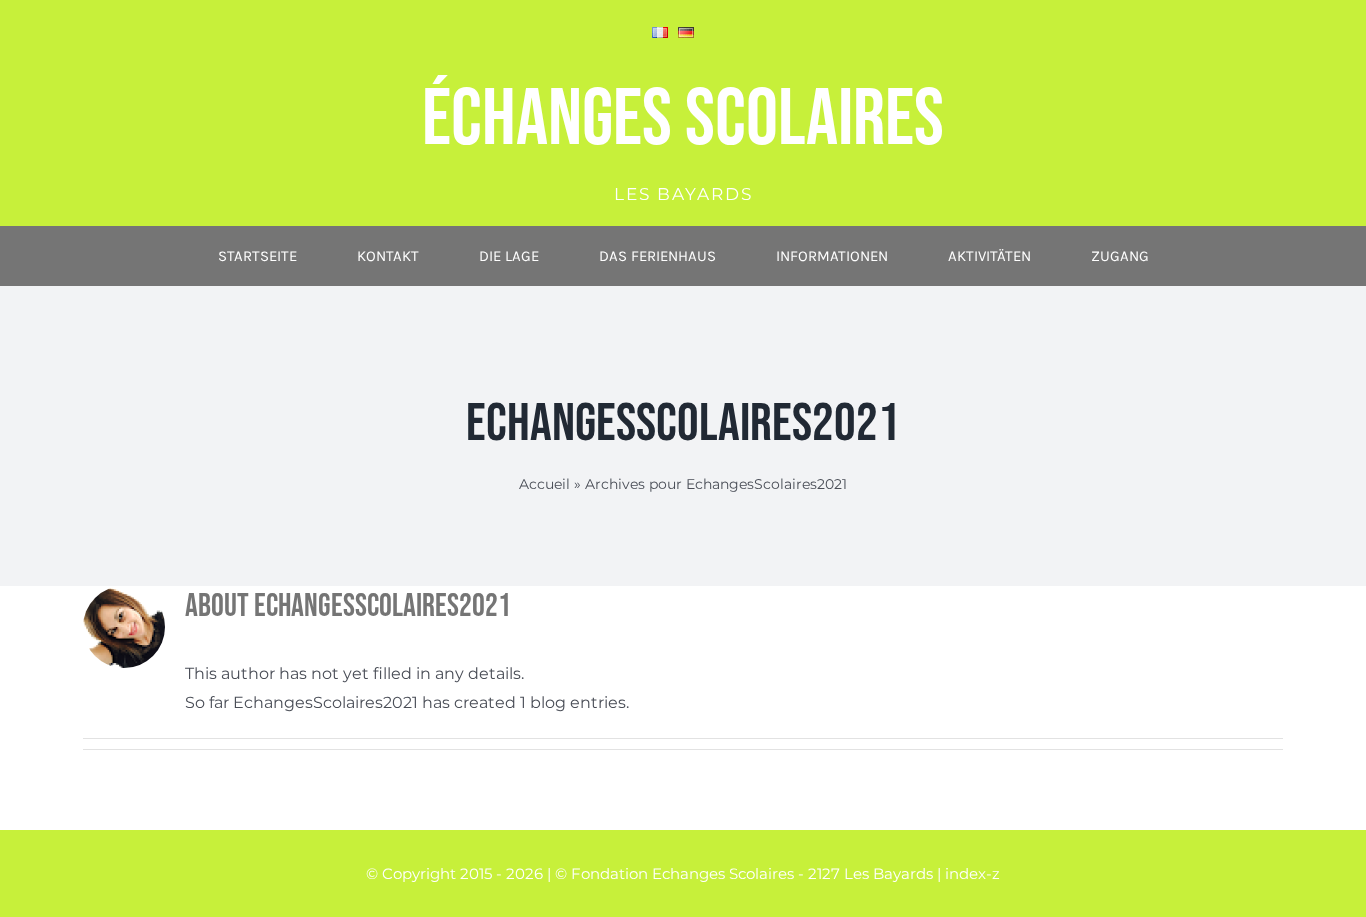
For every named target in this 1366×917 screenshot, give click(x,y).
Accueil (544, 484)
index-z (972, 873)
